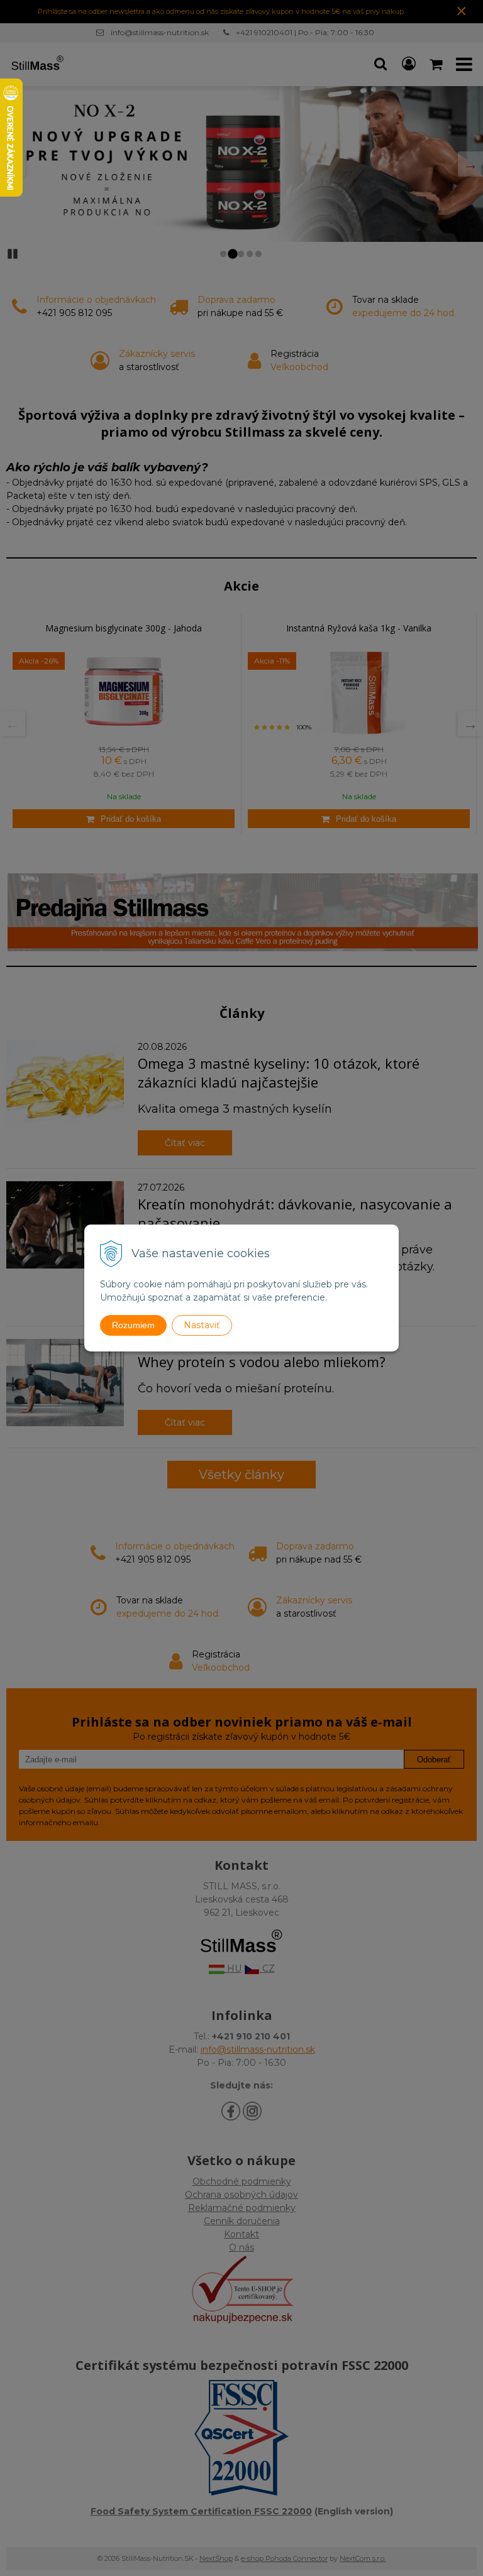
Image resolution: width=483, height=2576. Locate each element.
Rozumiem (133, 1325)
